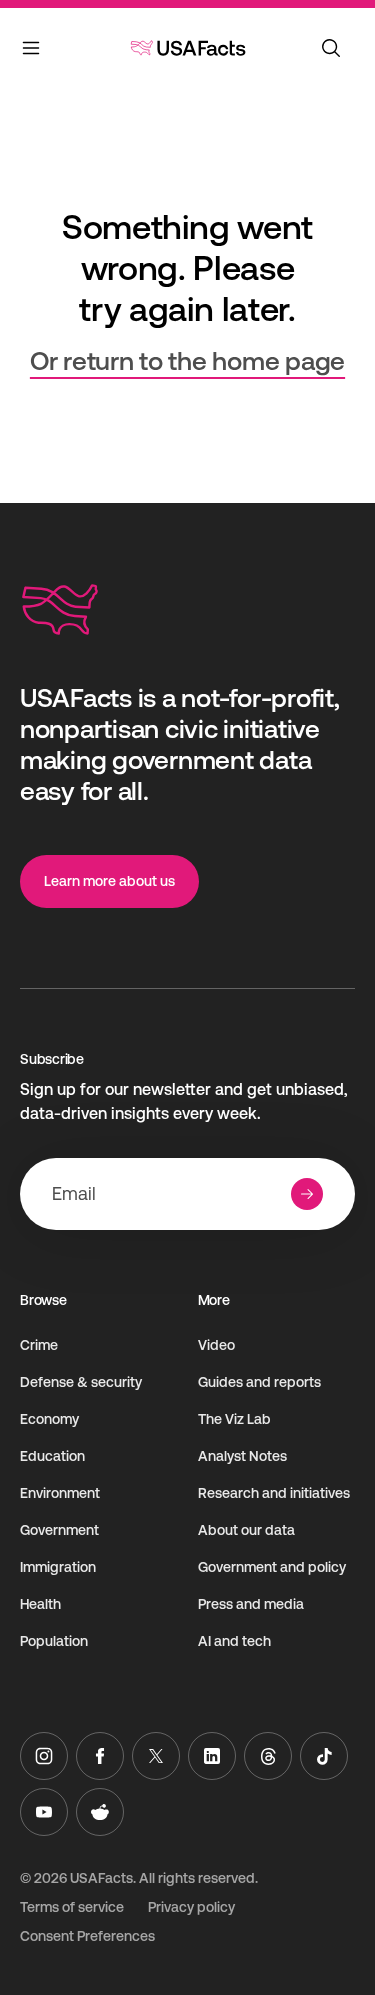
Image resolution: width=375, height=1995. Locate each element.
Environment (60, 1493)
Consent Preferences (87, 1936)
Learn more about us (109, 881)
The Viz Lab (234, 1419)
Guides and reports (259, 1382)
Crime (39, 1345)
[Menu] (32, 52)
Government (59, 1530)
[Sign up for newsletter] (307, 1194)
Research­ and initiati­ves (274, 1493)
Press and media (251, 1604)
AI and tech (234, 1641)
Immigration (58, 1567)
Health (40, 1604)
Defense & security (81, 1382)
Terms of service (72, 1907)
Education (52, 1456)
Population (54, 1641)
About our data (246, 1530)
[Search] (331, 48)
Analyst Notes (242, 1456)
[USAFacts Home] (188, 48)
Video (216, 1345)
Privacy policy (191, 1907)
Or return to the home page (187, 361)
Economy (49, 1419)
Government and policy (272, 1567)
